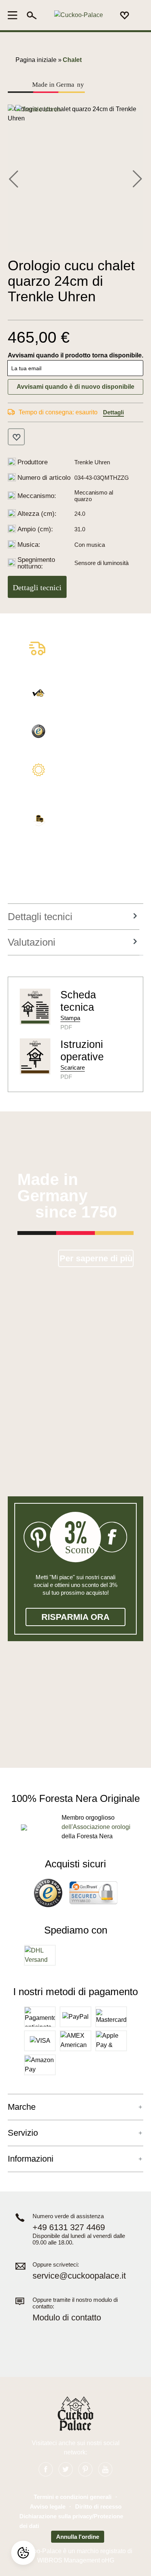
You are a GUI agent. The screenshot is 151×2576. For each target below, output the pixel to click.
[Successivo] (137, 178)
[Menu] (15, 15)
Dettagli (113, 412)
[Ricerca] (32, 15)
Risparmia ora (75, 1617)
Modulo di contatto (67, 2318)
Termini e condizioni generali (73, 2497)
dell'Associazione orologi (96, 1827)
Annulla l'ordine (78, 2537)
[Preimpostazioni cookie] (23, 2553)
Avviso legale (48, 2506)
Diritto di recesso (98, 2506)
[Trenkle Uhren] (38, 109)
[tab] (74, 917)
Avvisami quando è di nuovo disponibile (75, 387)
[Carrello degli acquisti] (139, 15)
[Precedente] (14, 178)
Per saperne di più (96, 1258)
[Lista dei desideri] (125, 15)
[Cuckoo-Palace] (78, 15)
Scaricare (73, 1067)
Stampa (70, 1018)
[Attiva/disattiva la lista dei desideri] (16, 437)
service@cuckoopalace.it (79, 2276)
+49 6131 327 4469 (69, 2227)
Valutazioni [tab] (32, 942)
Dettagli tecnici (37, 587)
